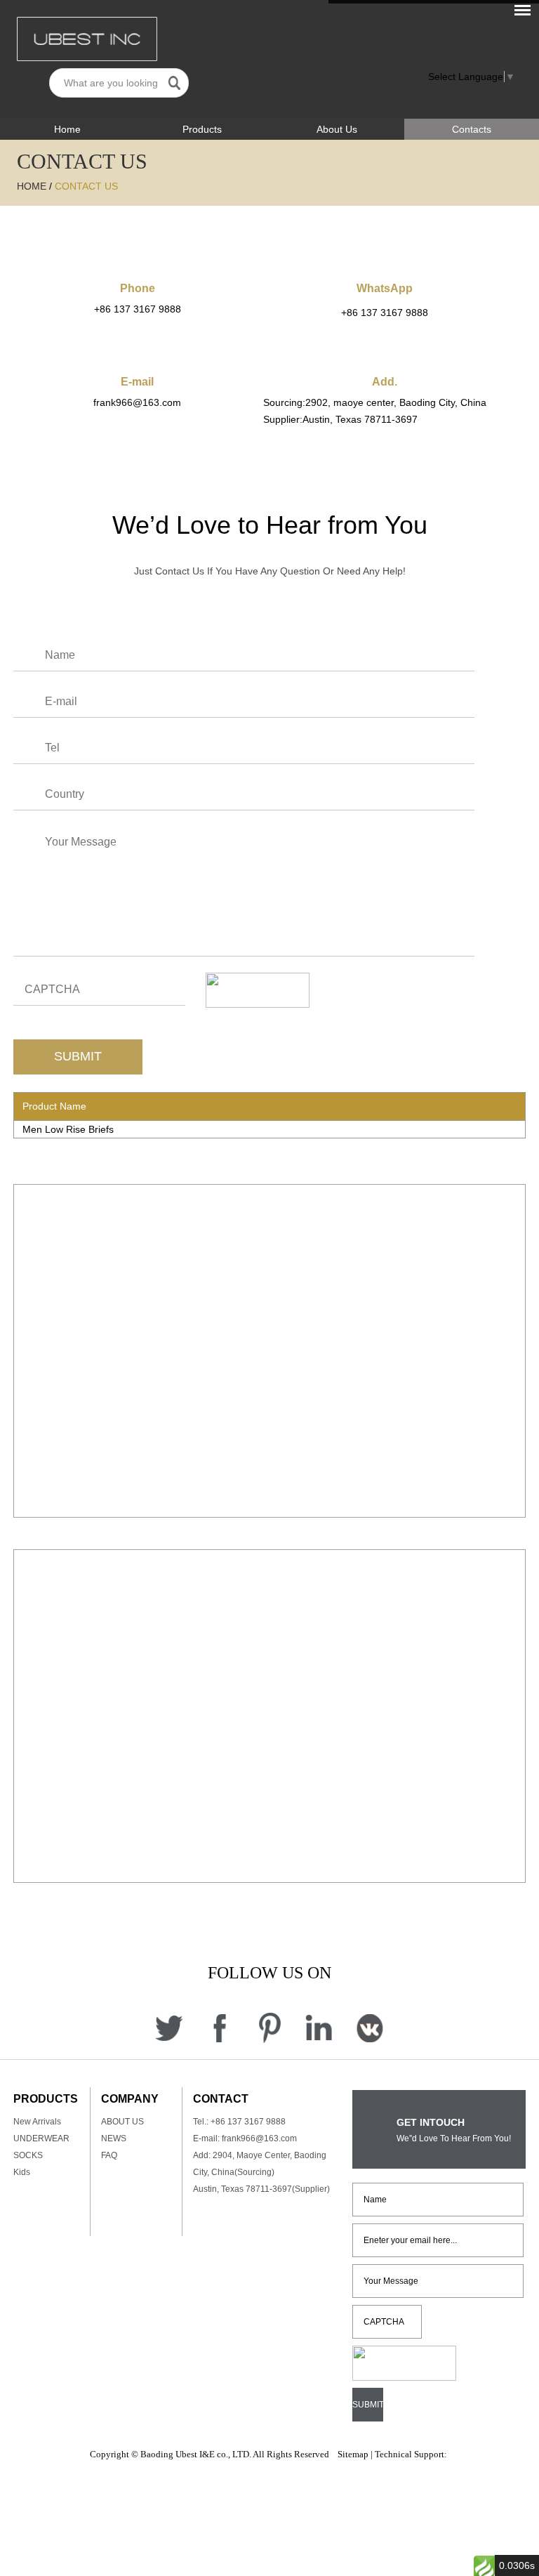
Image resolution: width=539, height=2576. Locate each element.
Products (202, 129)
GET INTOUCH (431, 2122)
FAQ (109, 2155)
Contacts (472, 129)
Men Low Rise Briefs (68, 1129)
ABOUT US (122, 2122)
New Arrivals (37, 2122)
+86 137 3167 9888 (385, 313)
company (130, 2099)
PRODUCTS (46, 2099)
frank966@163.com (137, 402)
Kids (22, 2172)
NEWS (114, 2138)
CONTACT (221, 2099)
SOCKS (28, 2155)
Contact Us (86, 186)
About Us (337, 129)
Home (67, 129)
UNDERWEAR (41, 2138)
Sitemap (353, 2454)
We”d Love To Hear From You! (454, 2138)
